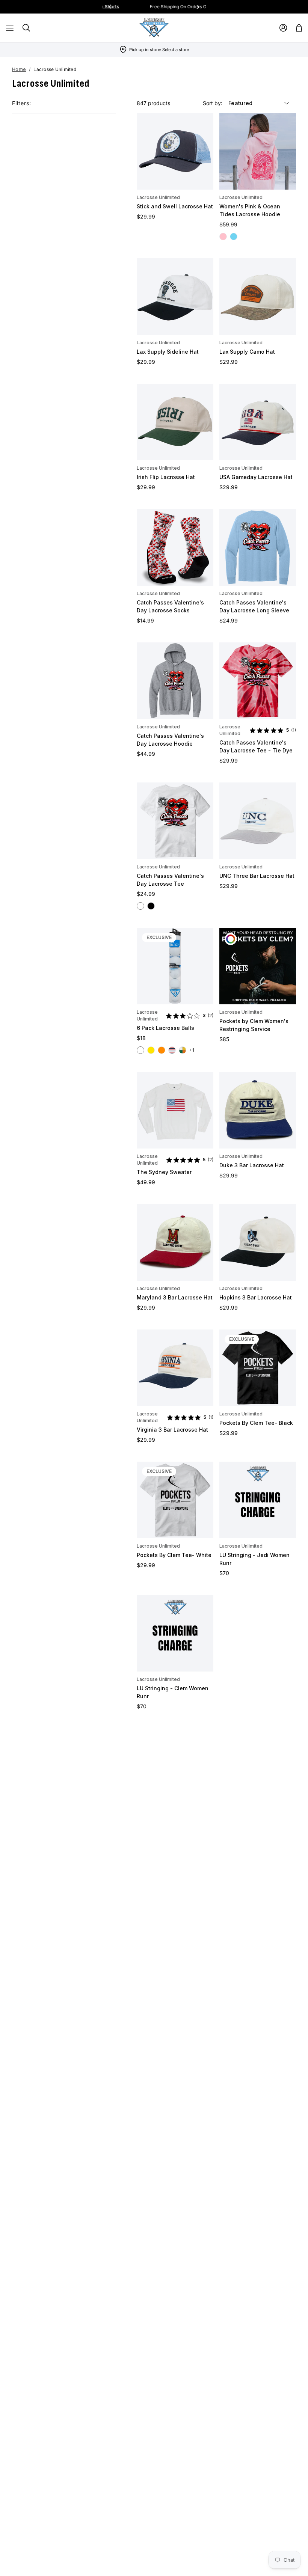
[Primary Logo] (154, 28)
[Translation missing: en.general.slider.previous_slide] (110, 7)
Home (19, 69)
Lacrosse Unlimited (158, 197)
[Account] (283, 28)
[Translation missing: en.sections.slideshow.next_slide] (198, 7)
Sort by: (213, 103)
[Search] (26, 28)
